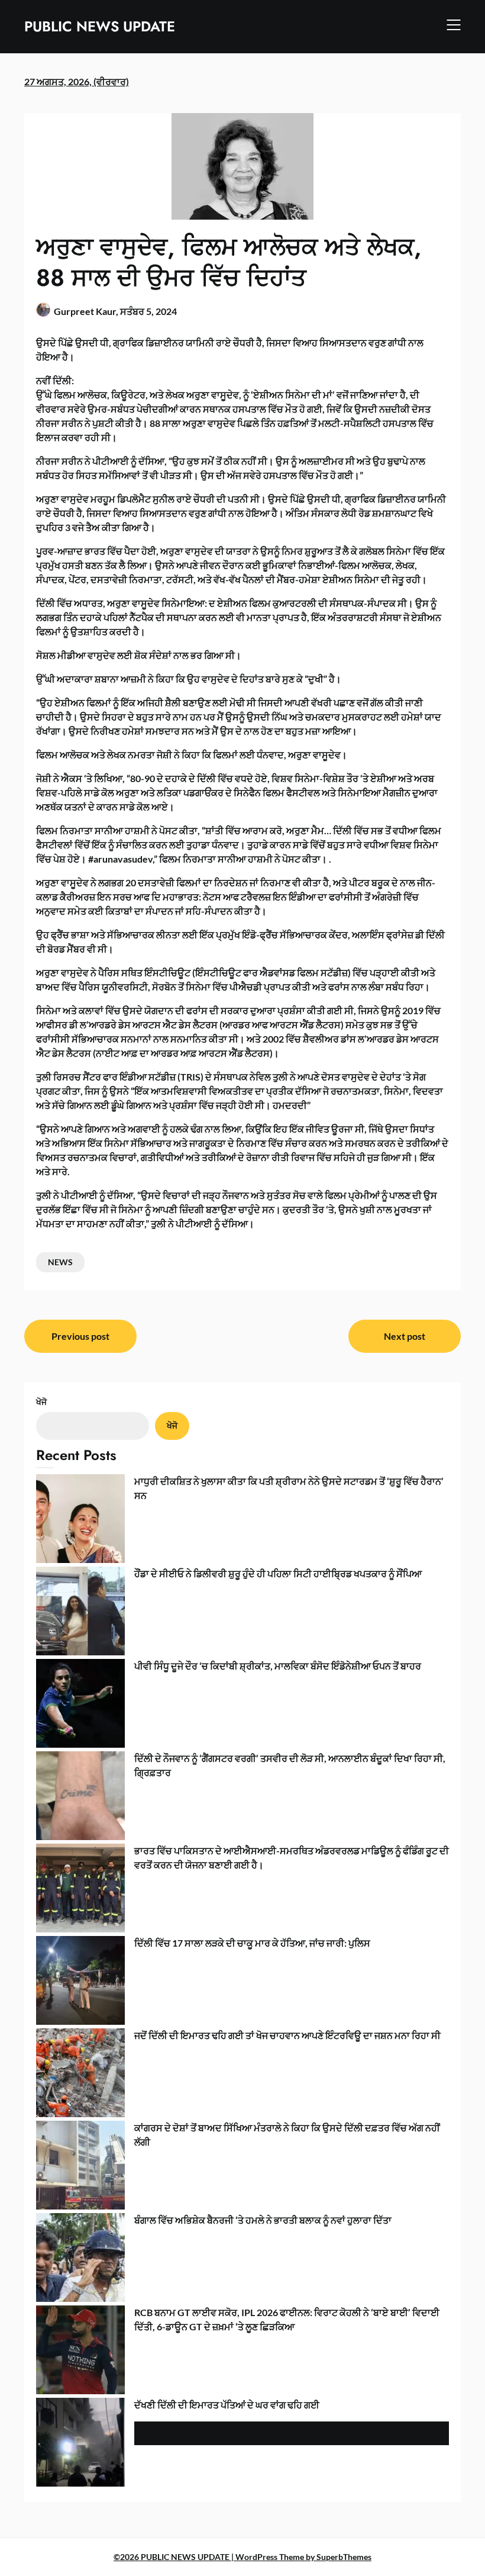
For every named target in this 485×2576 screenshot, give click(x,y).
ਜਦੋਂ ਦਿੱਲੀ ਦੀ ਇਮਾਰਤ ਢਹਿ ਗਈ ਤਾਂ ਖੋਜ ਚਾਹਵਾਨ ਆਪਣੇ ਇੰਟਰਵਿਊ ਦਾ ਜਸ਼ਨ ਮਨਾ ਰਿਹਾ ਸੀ (287, 2035)
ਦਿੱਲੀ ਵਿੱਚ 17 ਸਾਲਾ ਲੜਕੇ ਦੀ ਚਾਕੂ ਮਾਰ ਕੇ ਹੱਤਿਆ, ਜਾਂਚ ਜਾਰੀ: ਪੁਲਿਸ (252, 1943)
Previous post (80, 1336)
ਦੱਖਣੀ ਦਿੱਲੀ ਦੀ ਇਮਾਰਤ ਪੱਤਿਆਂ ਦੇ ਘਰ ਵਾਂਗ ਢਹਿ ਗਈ (227, 2405)
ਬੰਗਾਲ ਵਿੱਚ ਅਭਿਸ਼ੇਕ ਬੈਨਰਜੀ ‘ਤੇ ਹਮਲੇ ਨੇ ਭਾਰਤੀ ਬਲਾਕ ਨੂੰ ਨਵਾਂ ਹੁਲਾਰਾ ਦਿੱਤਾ (263, 2220)
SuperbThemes (344, 2557)
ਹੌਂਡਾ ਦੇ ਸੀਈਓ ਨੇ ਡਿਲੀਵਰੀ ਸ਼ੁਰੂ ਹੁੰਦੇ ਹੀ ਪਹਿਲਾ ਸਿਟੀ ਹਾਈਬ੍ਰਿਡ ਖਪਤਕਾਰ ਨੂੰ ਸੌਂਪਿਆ (278, 1573)
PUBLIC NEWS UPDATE (100, 26)
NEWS (60, 1262)
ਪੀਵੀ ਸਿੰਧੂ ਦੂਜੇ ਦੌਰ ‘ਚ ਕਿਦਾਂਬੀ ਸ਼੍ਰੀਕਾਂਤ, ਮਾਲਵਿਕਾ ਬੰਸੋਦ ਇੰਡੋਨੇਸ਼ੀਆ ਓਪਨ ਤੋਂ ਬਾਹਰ (278, 1666)
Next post (405, 1336)
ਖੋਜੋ (41, 1402)
